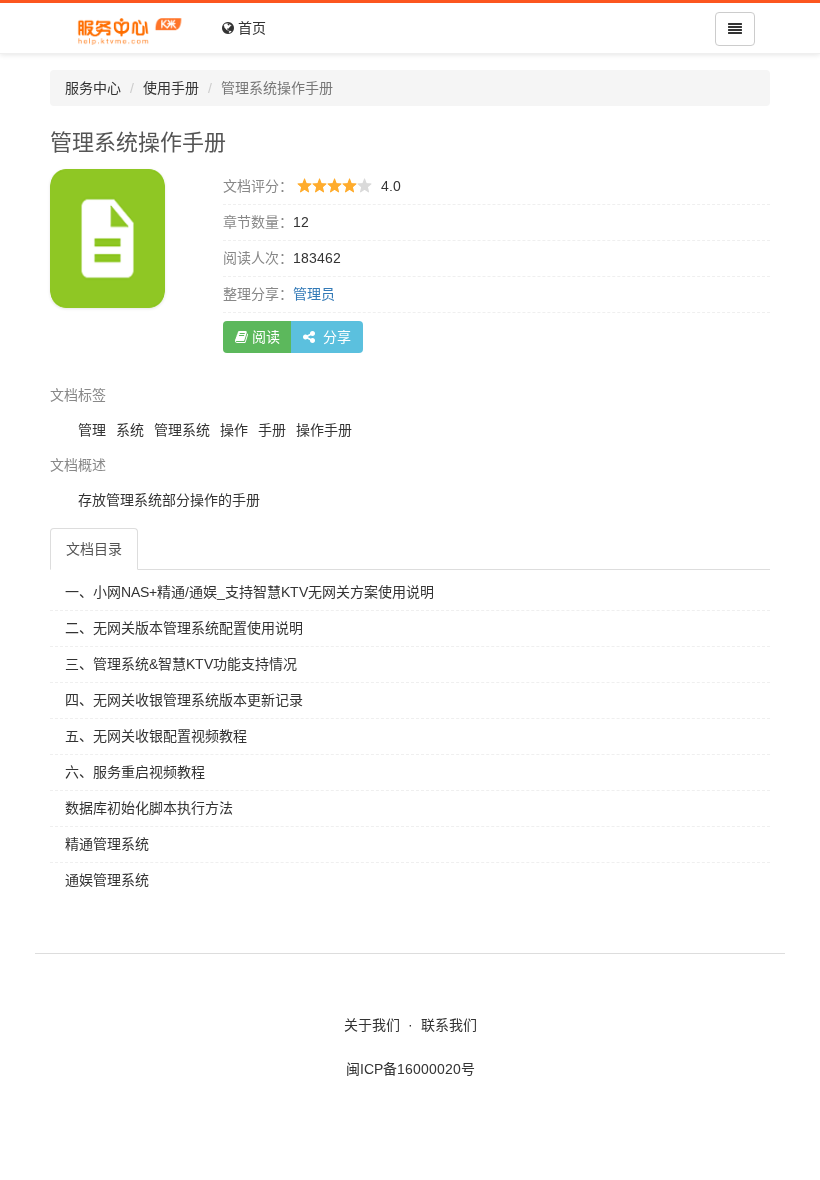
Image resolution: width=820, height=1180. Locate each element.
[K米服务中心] (128, 28)
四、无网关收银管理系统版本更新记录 (184, 700)
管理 (92, 430)
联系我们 (449, 1025)
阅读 (264, 337)
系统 (130, 430)
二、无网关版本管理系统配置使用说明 (184, 628)
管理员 (314, 294)
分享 (333, 337)
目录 (94, 549)
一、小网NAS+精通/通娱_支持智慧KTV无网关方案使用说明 (249, 592)
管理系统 (182, 430)
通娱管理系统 (107, 880)
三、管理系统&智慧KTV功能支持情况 (181, 664)
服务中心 (93, 88)
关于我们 (372, 1025)
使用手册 (171, 88)
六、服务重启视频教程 (135, 772)
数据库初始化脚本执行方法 (149, 808)
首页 (250, 28)
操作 (234, 430)
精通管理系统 (107, 844)
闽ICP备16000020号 (410, 1069)
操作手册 (324, 430)
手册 (272, 430)
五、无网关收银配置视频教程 (156, 736)
